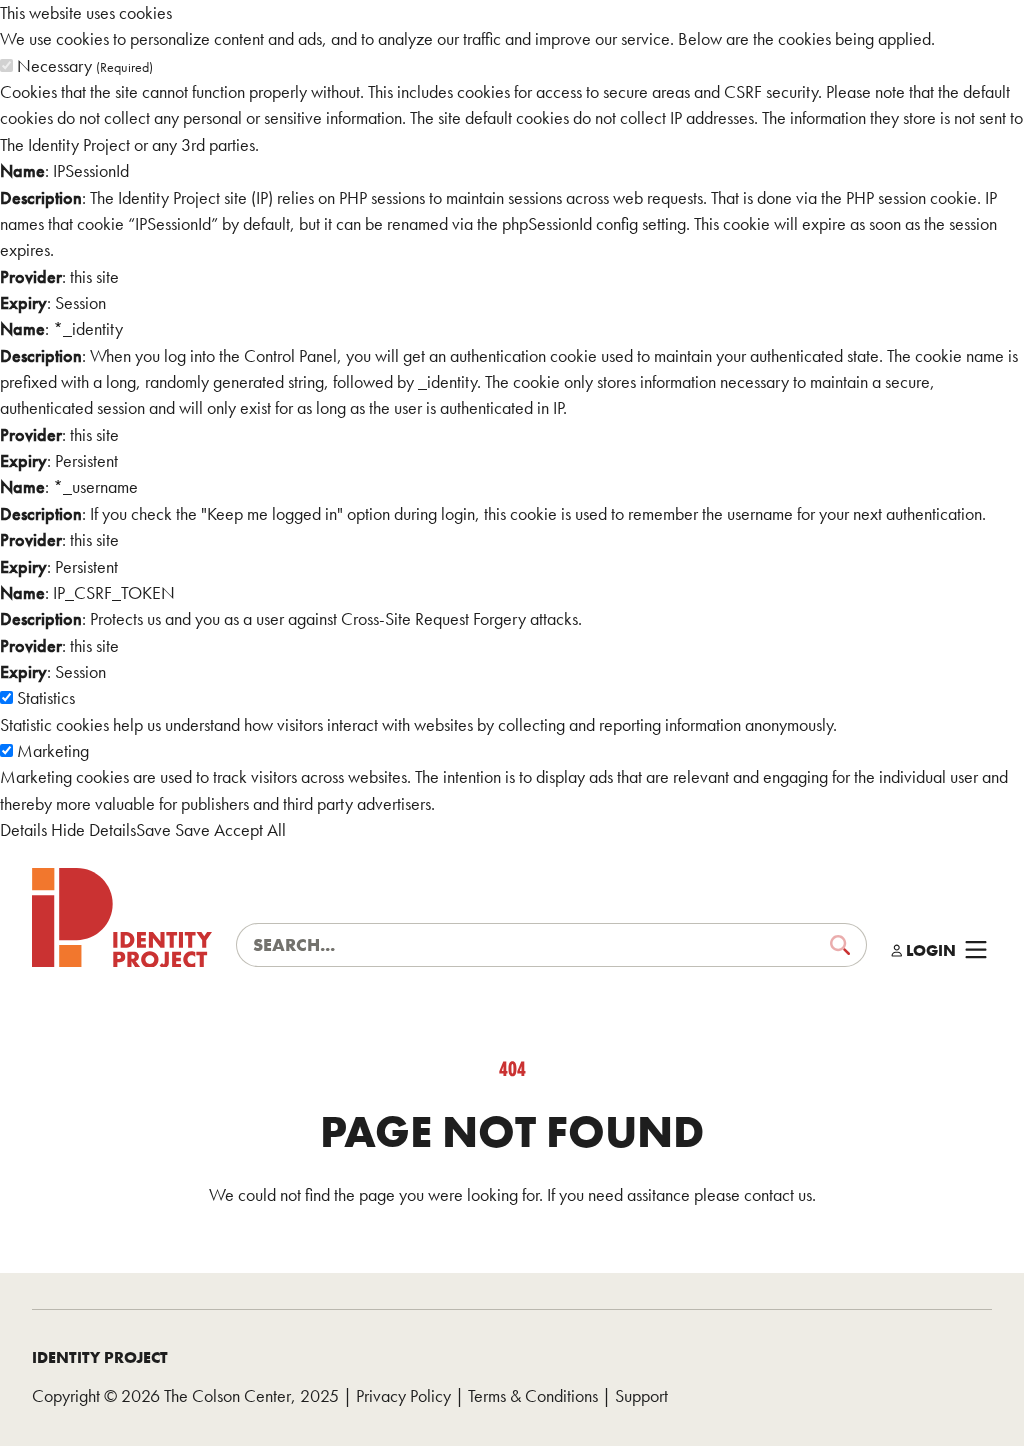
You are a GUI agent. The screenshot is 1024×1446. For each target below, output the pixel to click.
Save (153, 830)
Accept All (250, 830)
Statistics (46, 698)
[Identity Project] (122, 918)
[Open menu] (976, 950)
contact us (778, 1195)
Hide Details (93, 830)
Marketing (53, 751)
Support (641, 1395)
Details (23, 830)
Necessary (85, 66)
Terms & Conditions (533, 1395)
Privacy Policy (403, 1395)
